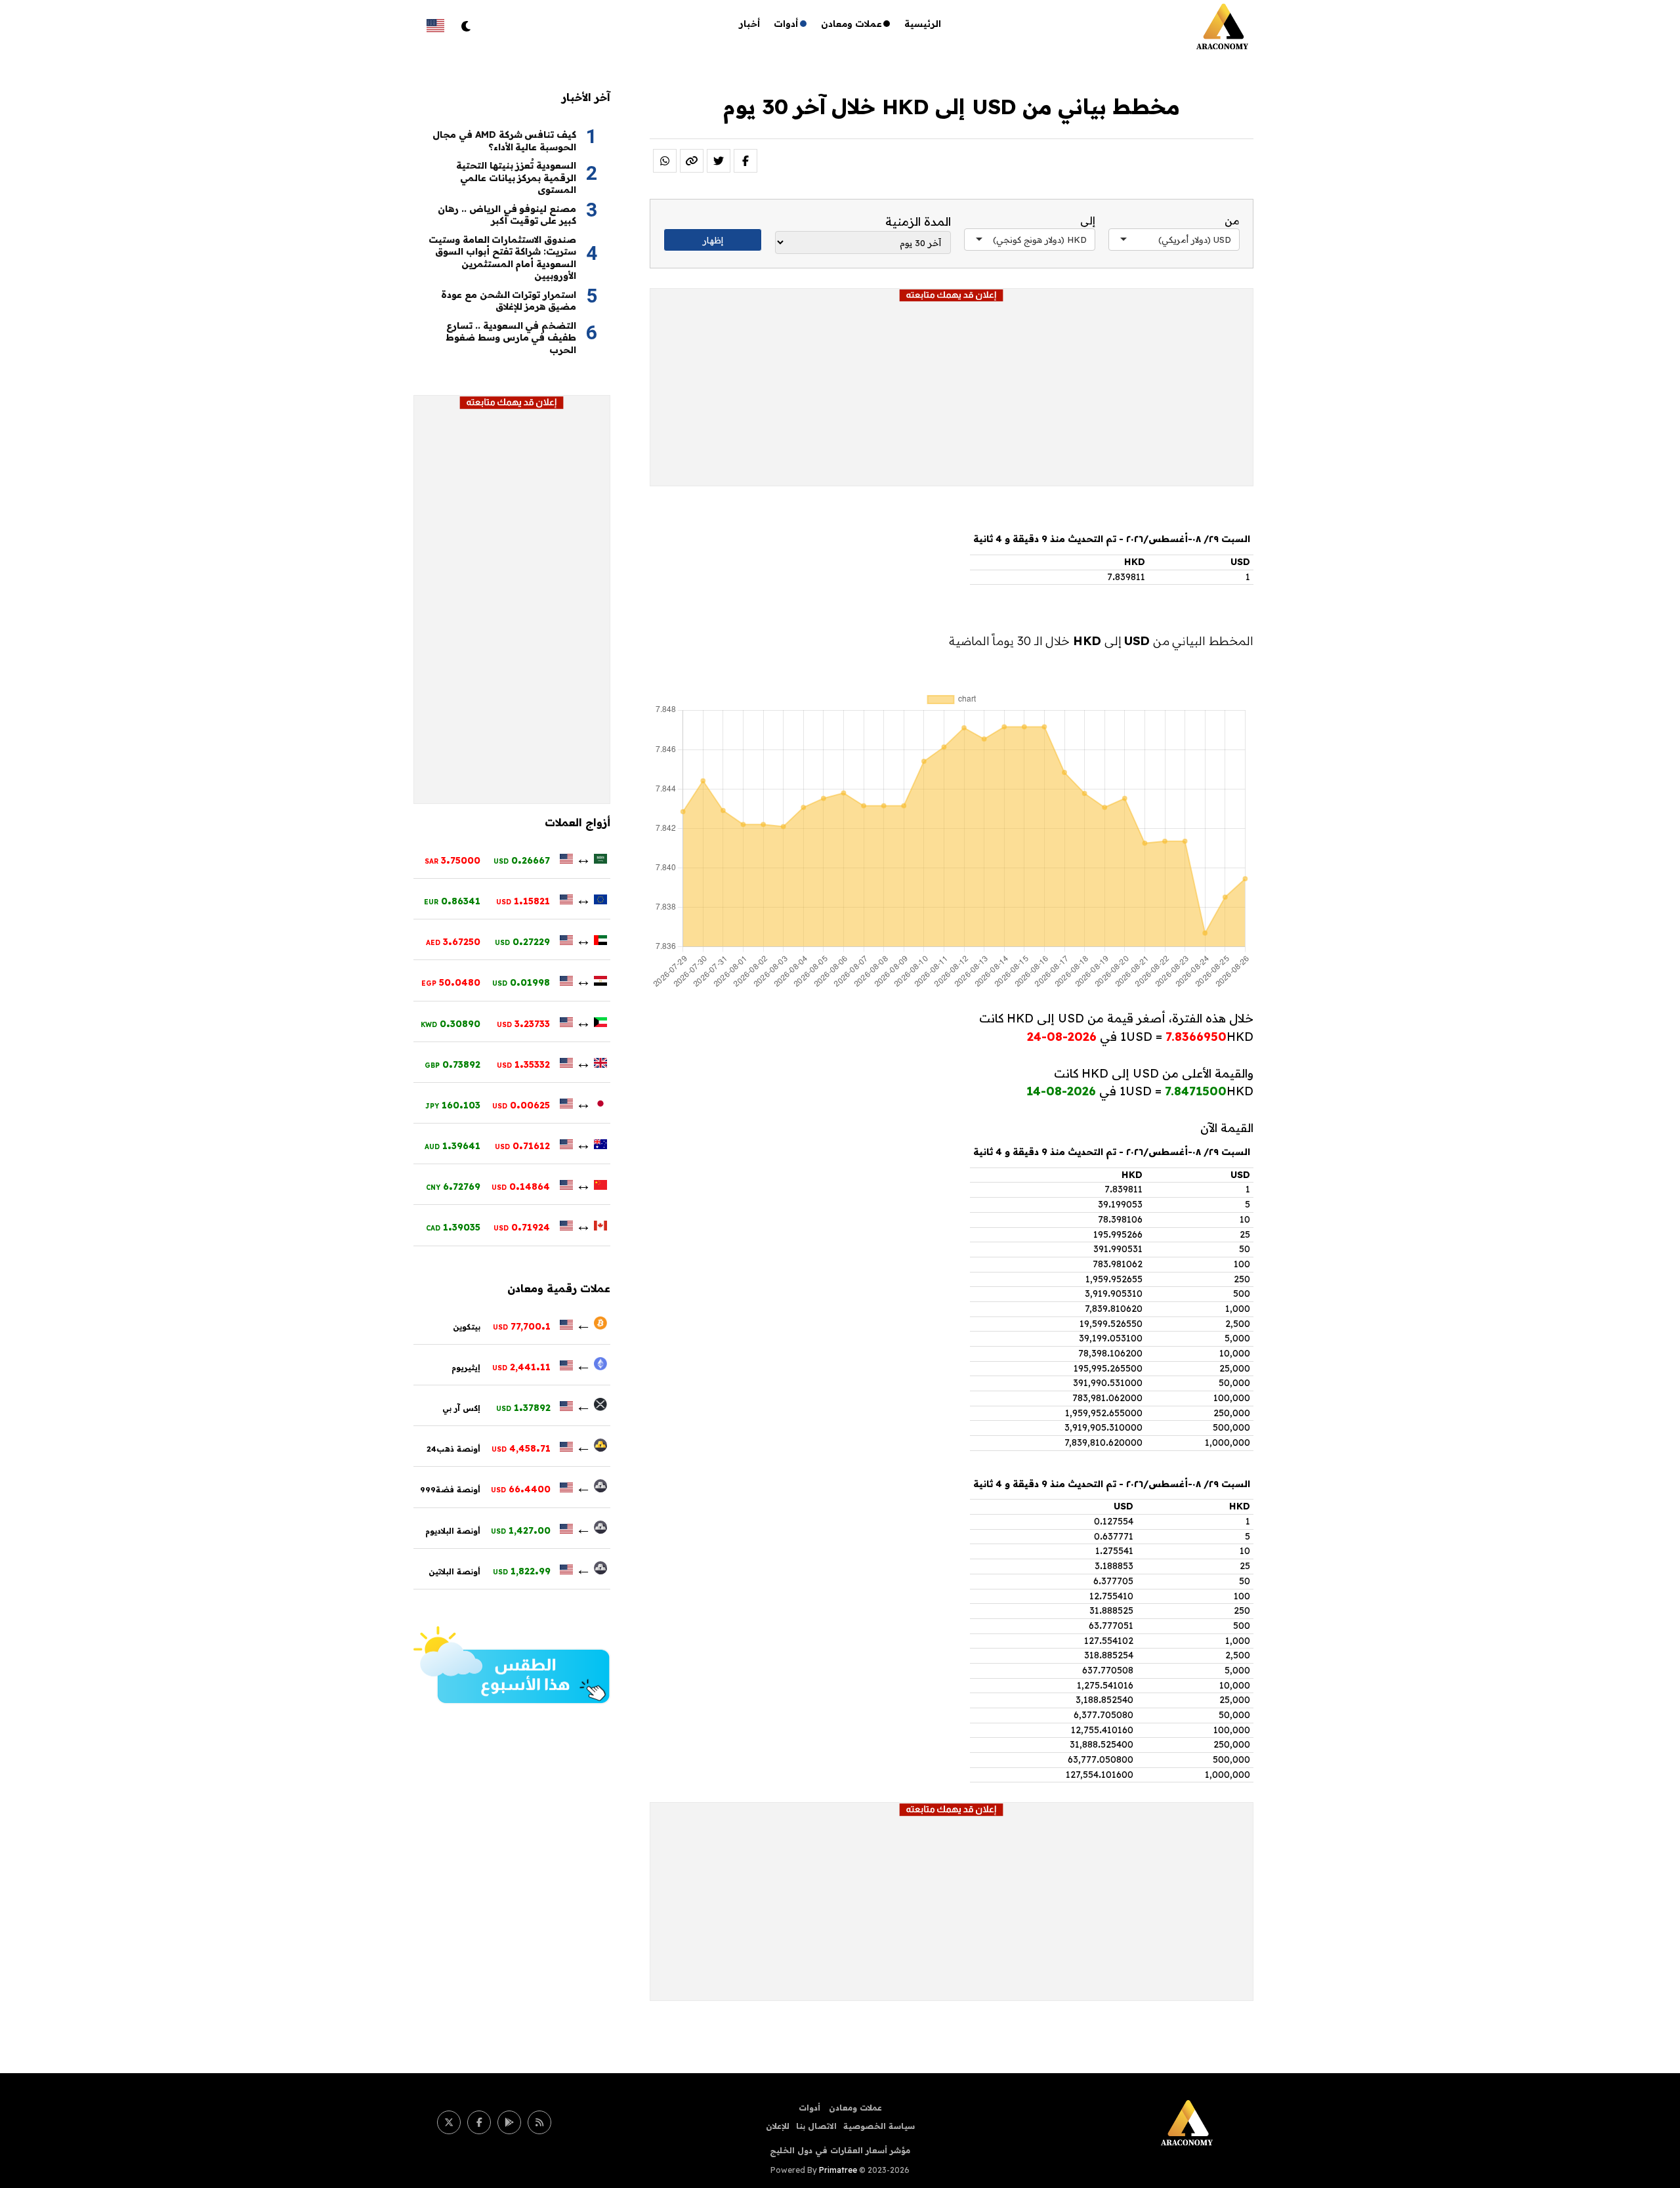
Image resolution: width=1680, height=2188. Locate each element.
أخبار (750, 24)
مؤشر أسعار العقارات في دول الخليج (840, 2150)
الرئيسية (923, 24)
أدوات (786, 24)
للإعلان (778, 2126)
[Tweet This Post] (719, 161)
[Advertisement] (952, 394)
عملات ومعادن (851, 24)
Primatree (838, 2170)
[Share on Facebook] (745, 161)
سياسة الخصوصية (879, 2126)
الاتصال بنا (816, 2126)
